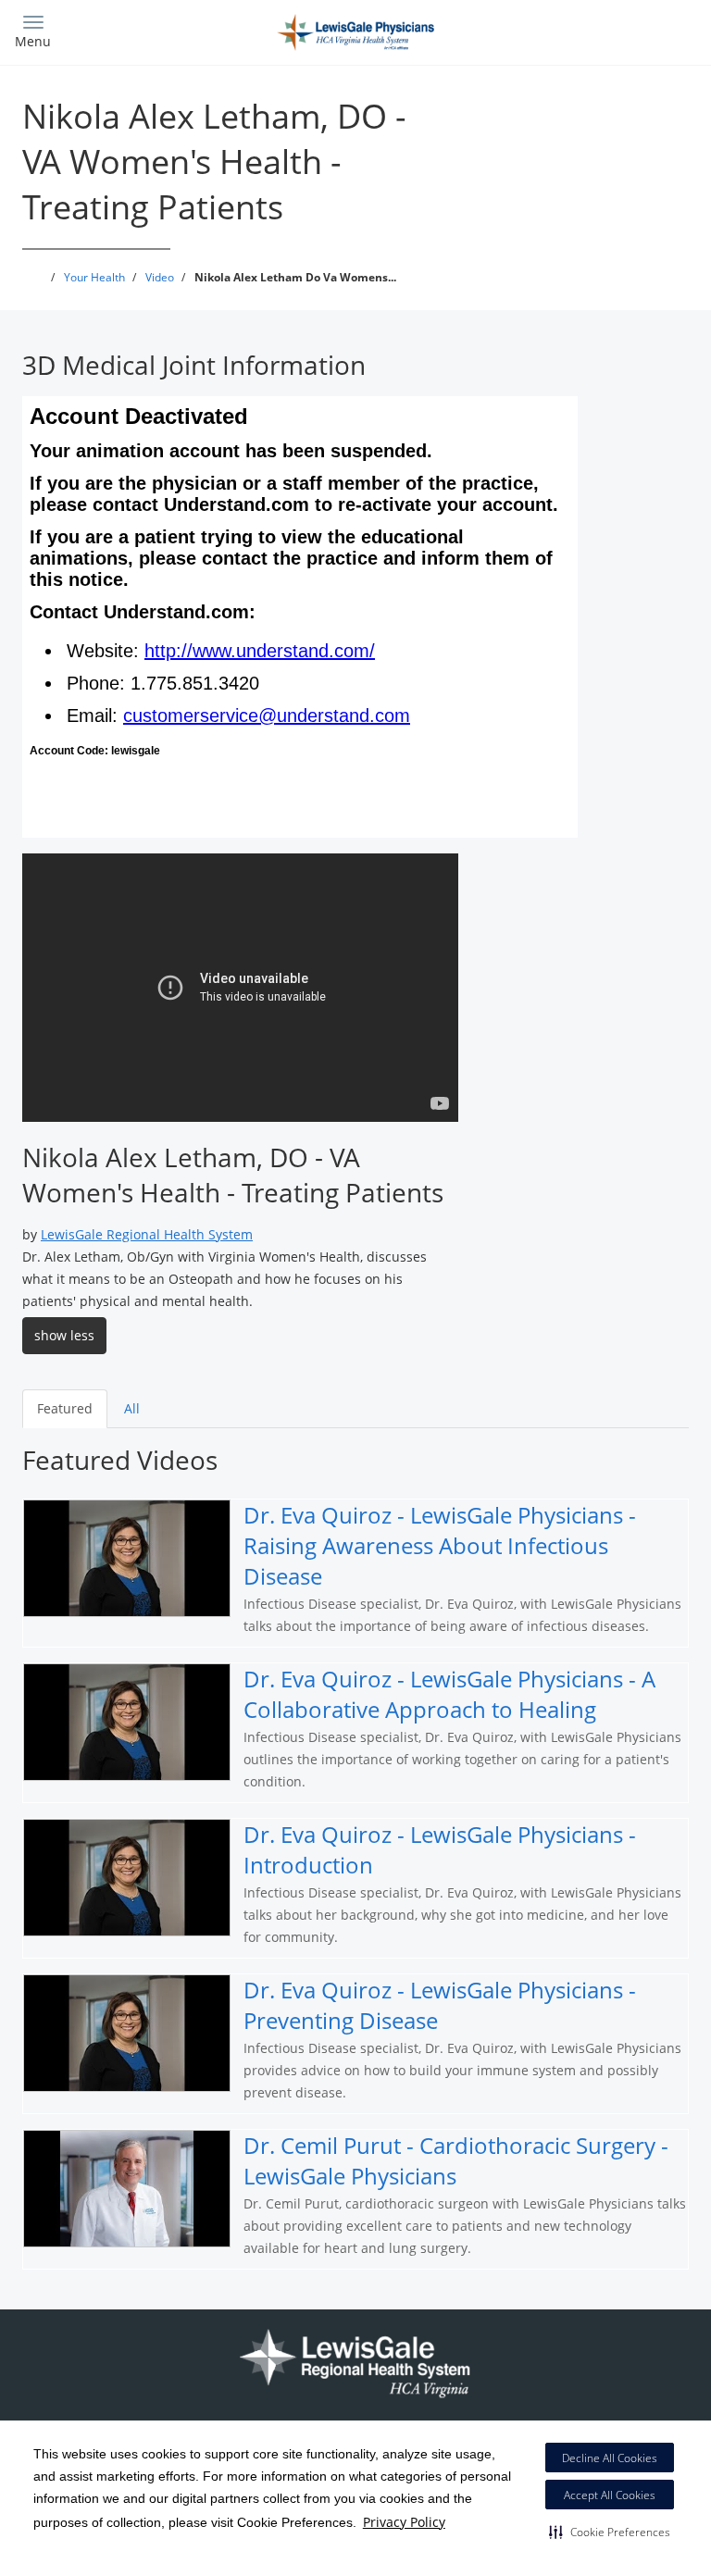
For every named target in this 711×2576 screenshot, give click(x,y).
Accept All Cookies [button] (610, 2495)
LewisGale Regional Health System (147, 1234)
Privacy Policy (404, 2522)
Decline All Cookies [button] (610, 2458)
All (132, 1408)
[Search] (612, 30)
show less (64, 1335)
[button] (610, 2532)
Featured (65, 1408)
